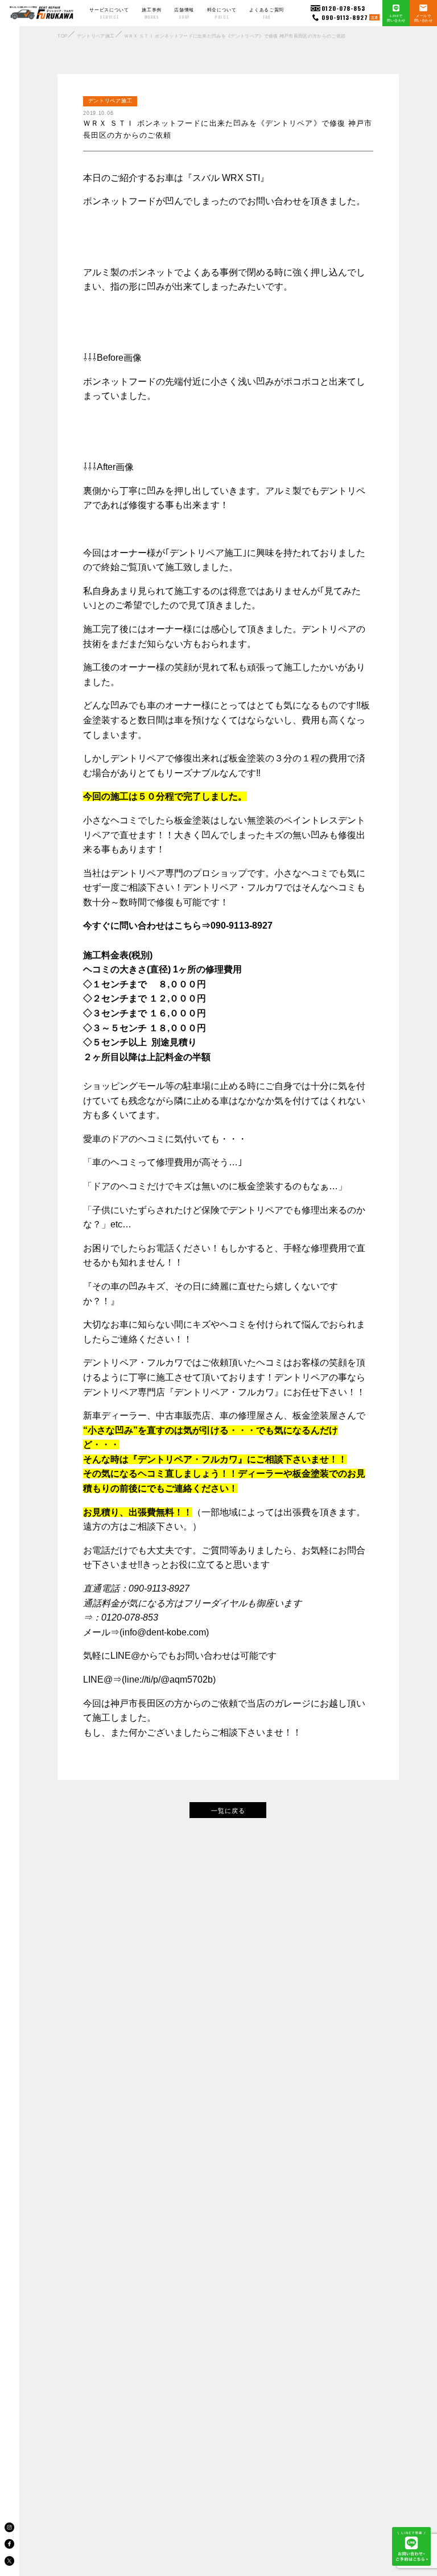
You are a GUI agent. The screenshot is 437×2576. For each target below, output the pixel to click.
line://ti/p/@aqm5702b (169, 1679)
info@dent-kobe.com (164, 1632)
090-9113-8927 (350, 17)
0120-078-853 (343, 8)
